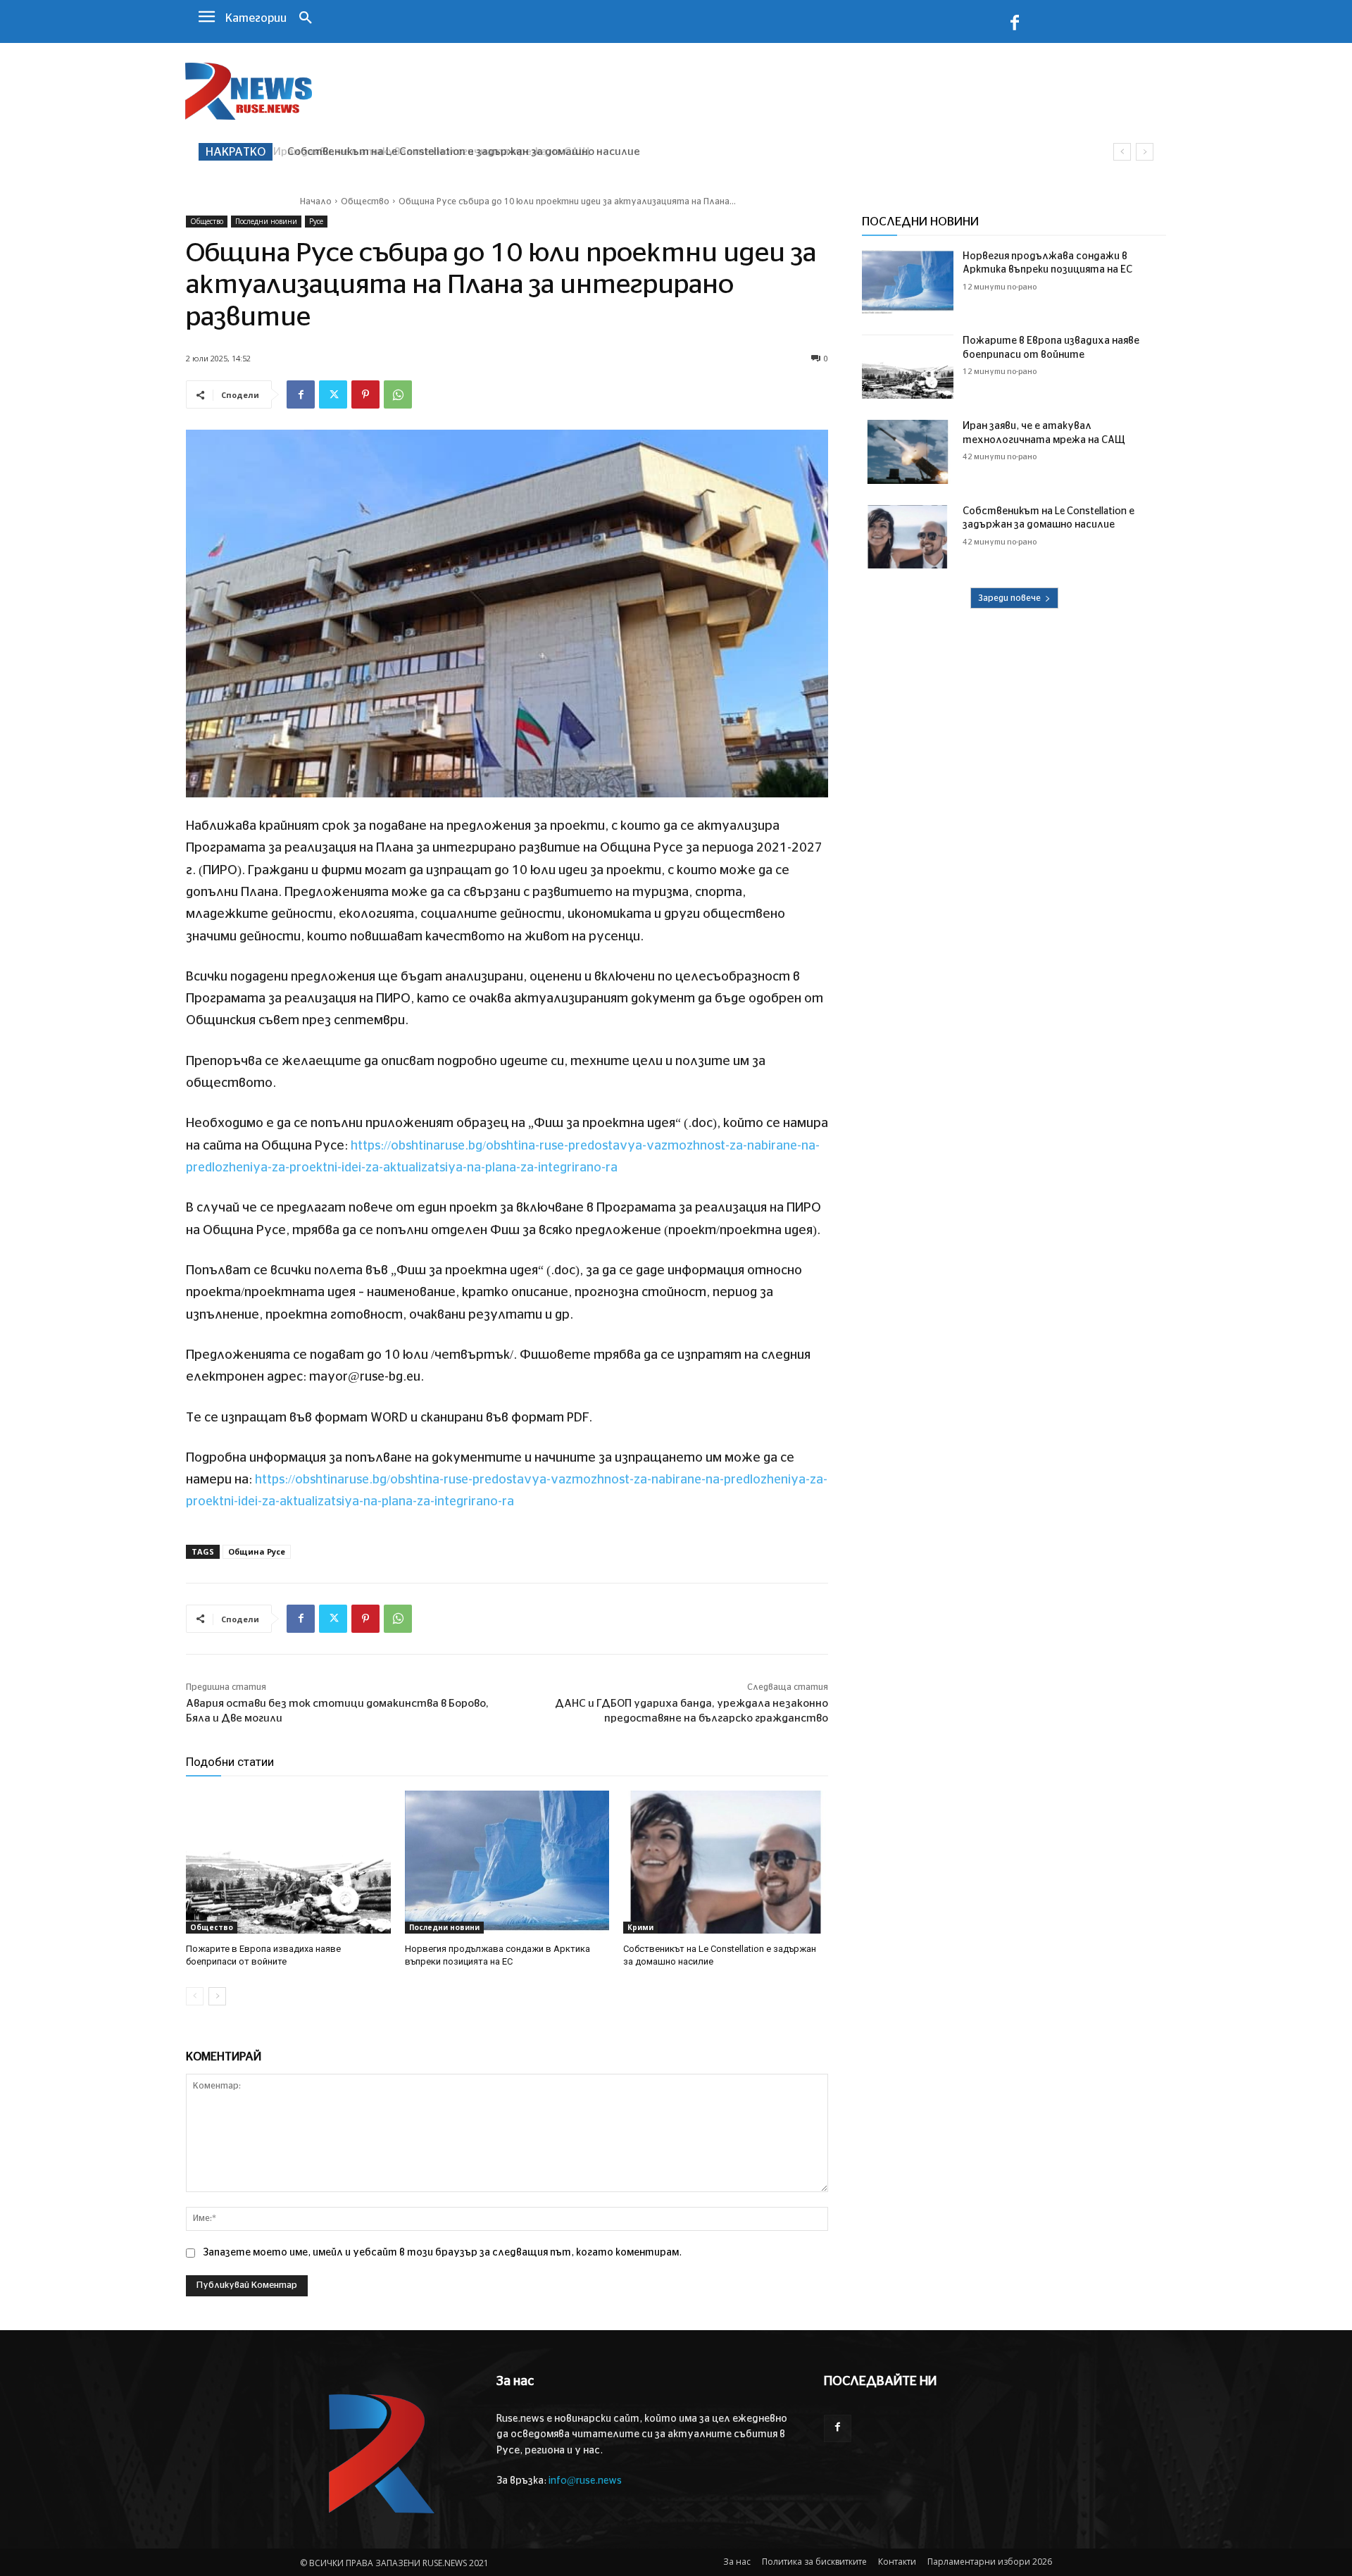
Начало (316, 201)
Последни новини (266, 221)
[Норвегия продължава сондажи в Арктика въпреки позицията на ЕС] (507, 1862)
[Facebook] (1015, 25)
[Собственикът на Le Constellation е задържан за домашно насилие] (726, 1862)
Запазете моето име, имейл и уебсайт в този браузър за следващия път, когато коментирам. (442, 2253)
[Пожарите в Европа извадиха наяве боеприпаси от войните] (288, 1862)
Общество (365, 201)
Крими (640, 1927)
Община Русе (257, 1551)
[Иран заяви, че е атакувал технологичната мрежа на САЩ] (908, 452)
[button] (306, 19)
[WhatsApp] (398, 394)
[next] (1145, 152)
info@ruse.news (585, 2481)
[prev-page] (195, 1996)
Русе (316, 221)
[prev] (1122, 152)
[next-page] (217, 1996)
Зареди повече (1009, 598)
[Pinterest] (365, 394)
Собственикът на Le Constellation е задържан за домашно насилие (459, 152)
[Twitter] (333, 394)
